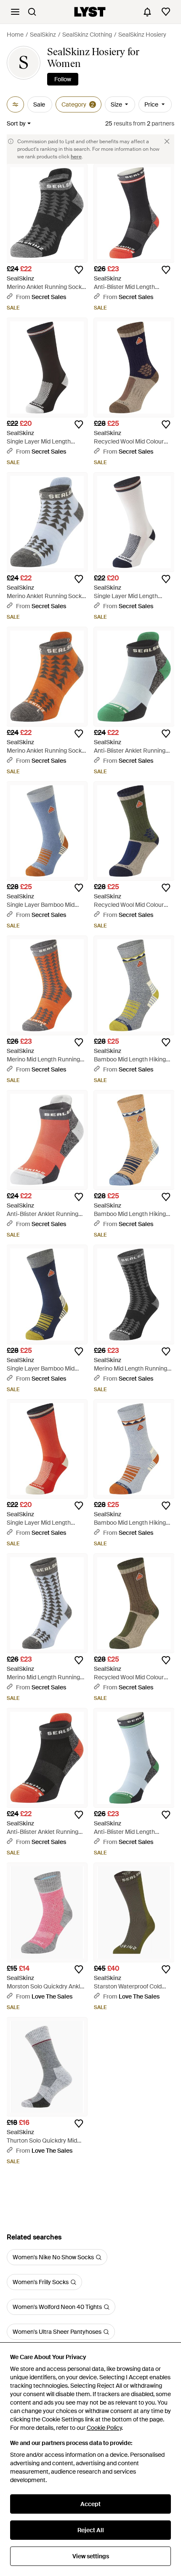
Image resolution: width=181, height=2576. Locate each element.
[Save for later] (79, 270)
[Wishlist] (166, 12)
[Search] (32, 12)
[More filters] (15, 104)
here (76, 157)
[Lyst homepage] (90, 12)
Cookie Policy (104, 2428)
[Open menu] (15, 12)
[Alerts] (147, 12)
